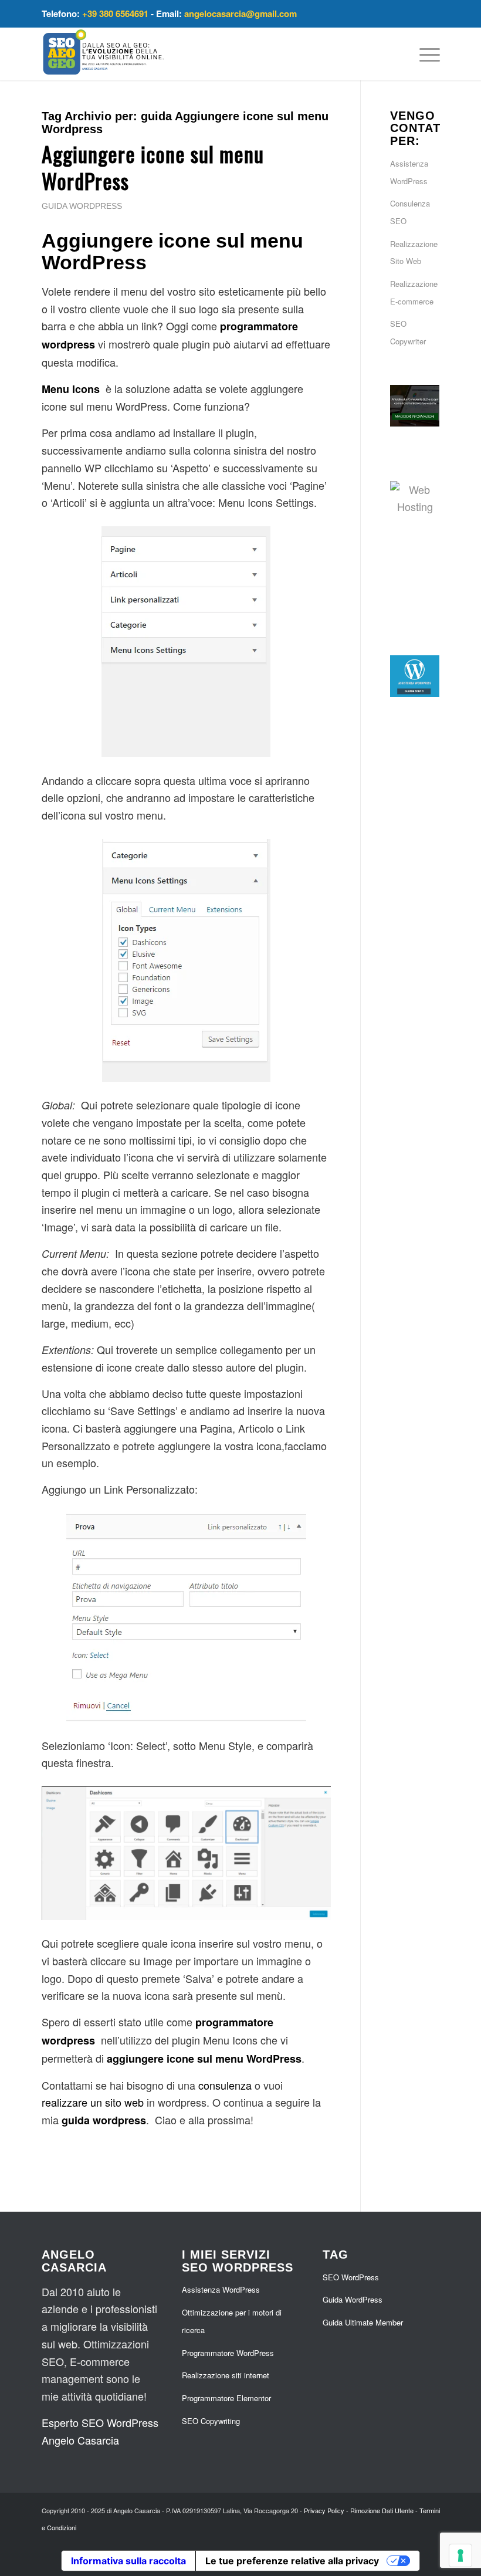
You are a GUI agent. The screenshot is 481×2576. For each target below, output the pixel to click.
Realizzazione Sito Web (414, 253)
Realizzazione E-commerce (414, 292)
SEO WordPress (351, 2277)
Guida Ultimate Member (363, 2322)
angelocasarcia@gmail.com (240, 13)
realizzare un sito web (93, 2102)
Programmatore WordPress (228, 2353)
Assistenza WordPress (409, 172)
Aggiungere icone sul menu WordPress (153, 167)
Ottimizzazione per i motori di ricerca (232, 2321)
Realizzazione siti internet (226, 2375)
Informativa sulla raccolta (128, 2561)
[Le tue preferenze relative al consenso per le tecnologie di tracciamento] (460, 2555)
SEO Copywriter (408, 332)
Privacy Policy (324, 2510)
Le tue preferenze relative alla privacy (292, 2561)
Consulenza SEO (410, 212)
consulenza (225, 2085)
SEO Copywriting (211, 2421)
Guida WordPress (82, 206)
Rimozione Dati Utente (382, 2510)
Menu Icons (71, 389)
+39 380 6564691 (115, 13)
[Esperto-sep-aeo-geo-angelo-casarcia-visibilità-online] (104, 54)
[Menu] (424, 54)
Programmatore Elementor (226, 2398)
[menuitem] (424, 54)
